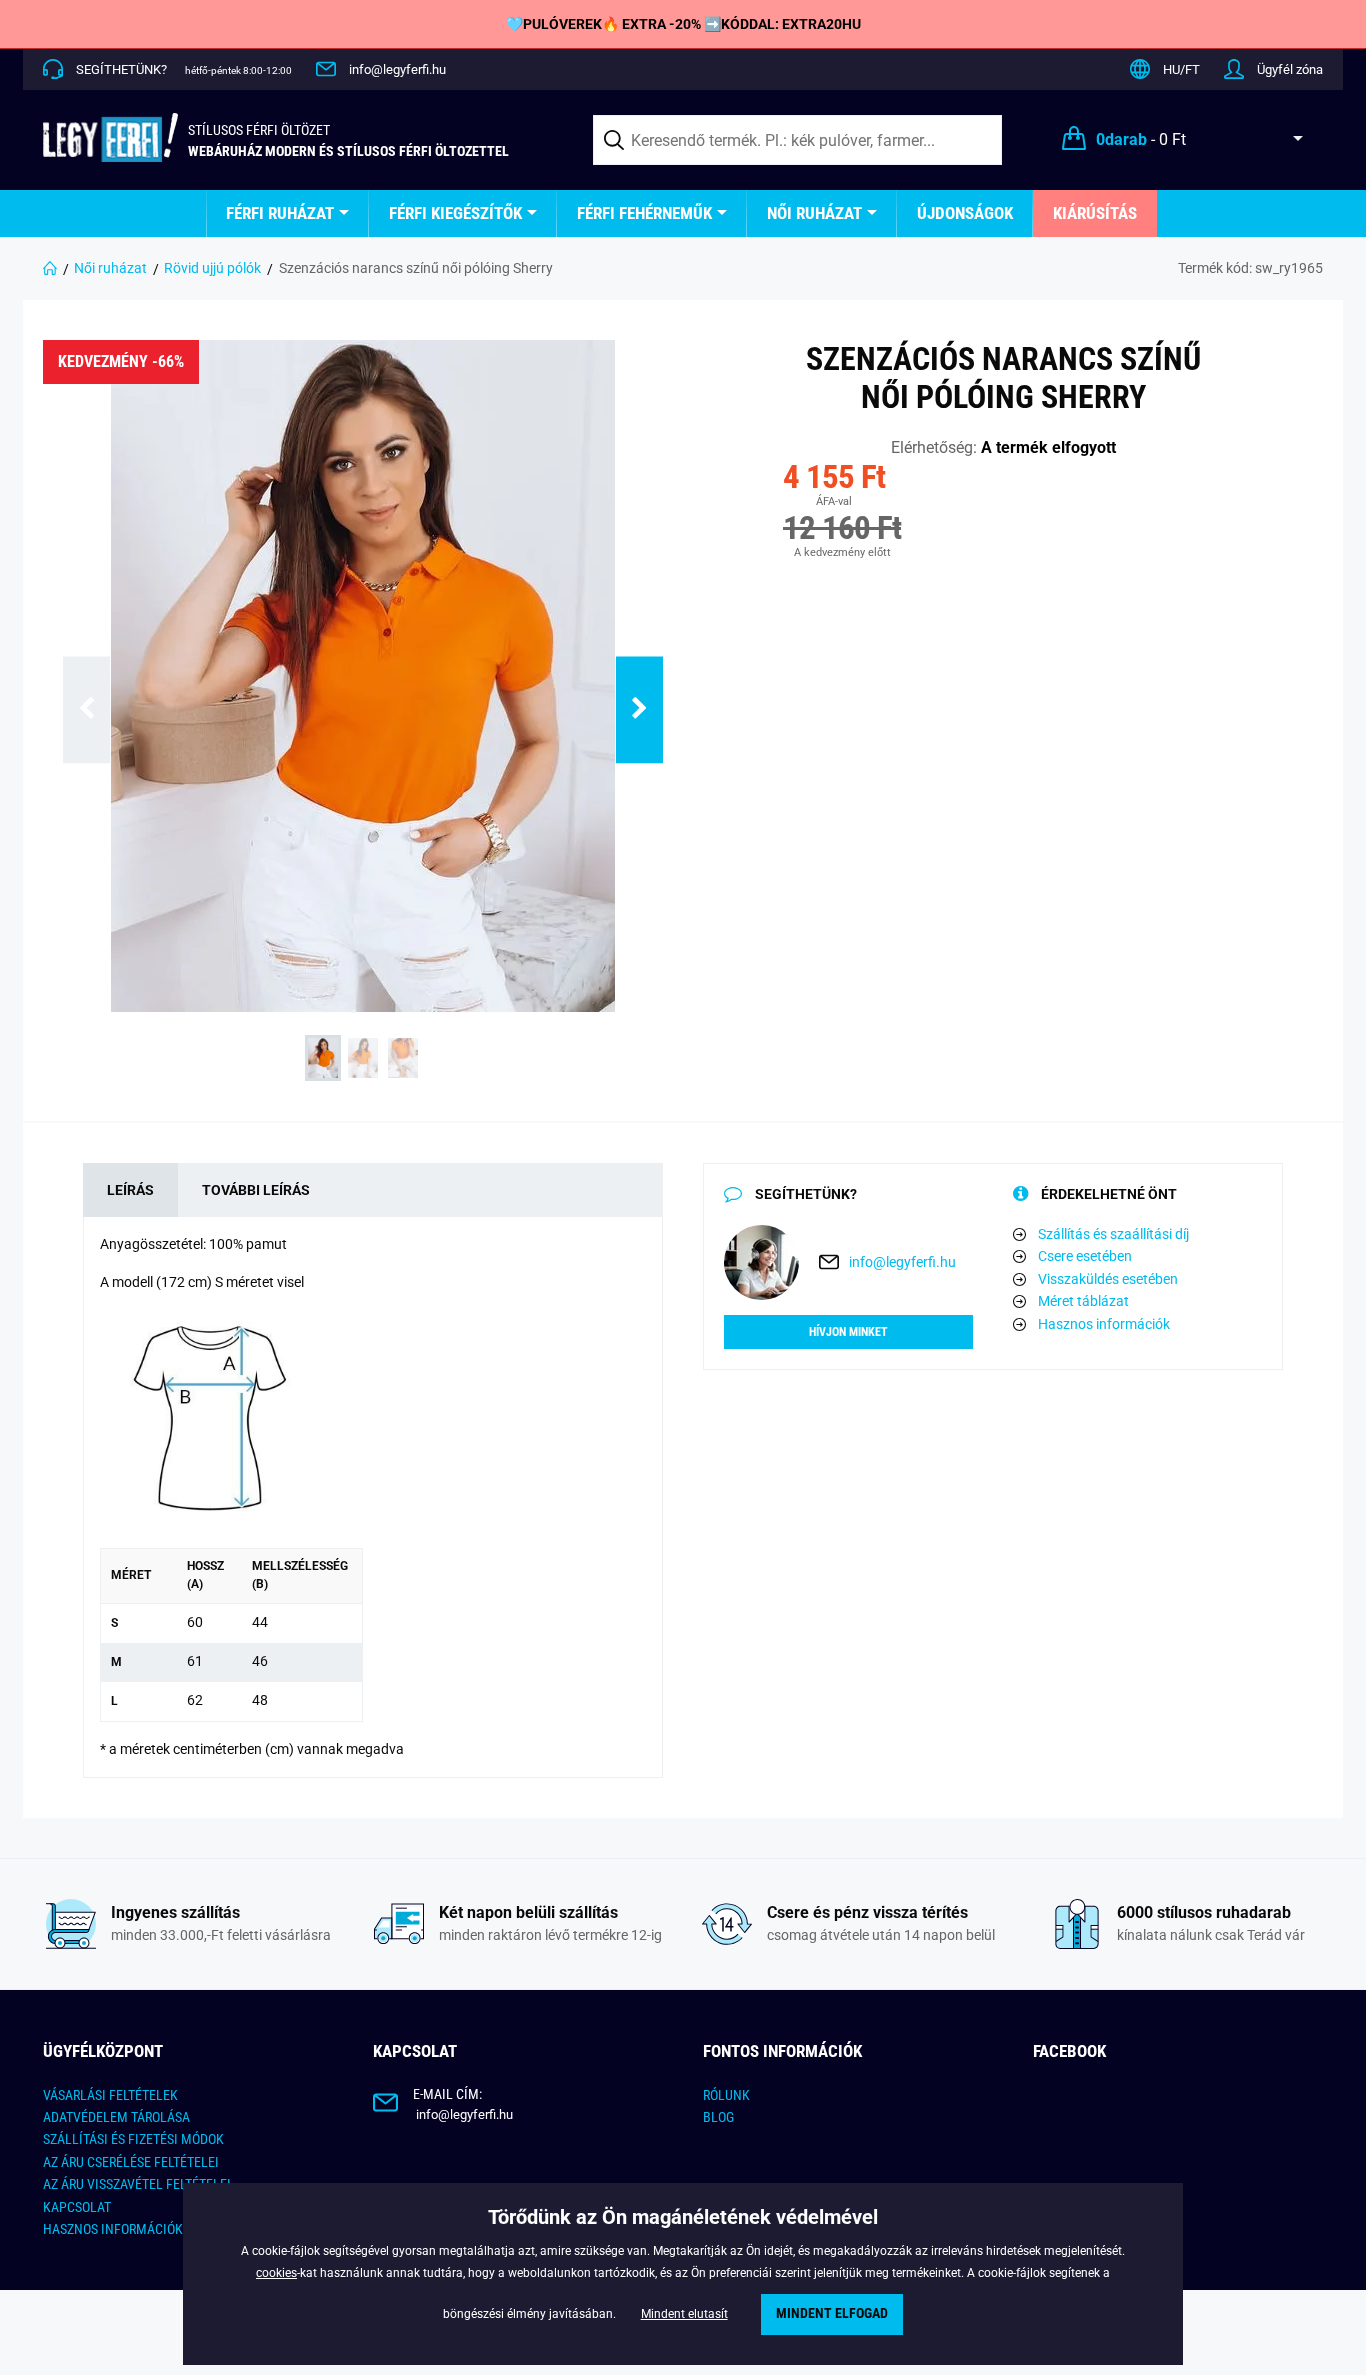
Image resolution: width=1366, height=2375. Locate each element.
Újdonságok (965, 213)
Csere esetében (1085, 1256)
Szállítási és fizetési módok (133, 2139)
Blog (718, 2117)
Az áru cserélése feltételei (131, 2162)
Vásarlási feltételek (110, 2095)
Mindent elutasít (684, 2314)
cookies (276, 2273)
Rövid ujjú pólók (212, 268)
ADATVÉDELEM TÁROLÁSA (116, 2117)
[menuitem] (287, 213)
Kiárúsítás (1095, 213)
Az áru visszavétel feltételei (137, 2184)
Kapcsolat (77, 2207)
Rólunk (726, 2095)
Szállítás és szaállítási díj (1113, 1234)
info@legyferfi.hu (397, 69)
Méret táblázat (1083, 1301)
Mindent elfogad (832, 2313)
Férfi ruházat (280, 213)
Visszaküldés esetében (1108, 1279)
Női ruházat (814, 213)
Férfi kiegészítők (455, 213)
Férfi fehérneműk (644, 213)
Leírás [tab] (130, 1190)
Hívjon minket (848, 1332)
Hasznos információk (1104, 1324)
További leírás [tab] (256, 1190)
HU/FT (1181, 69)
